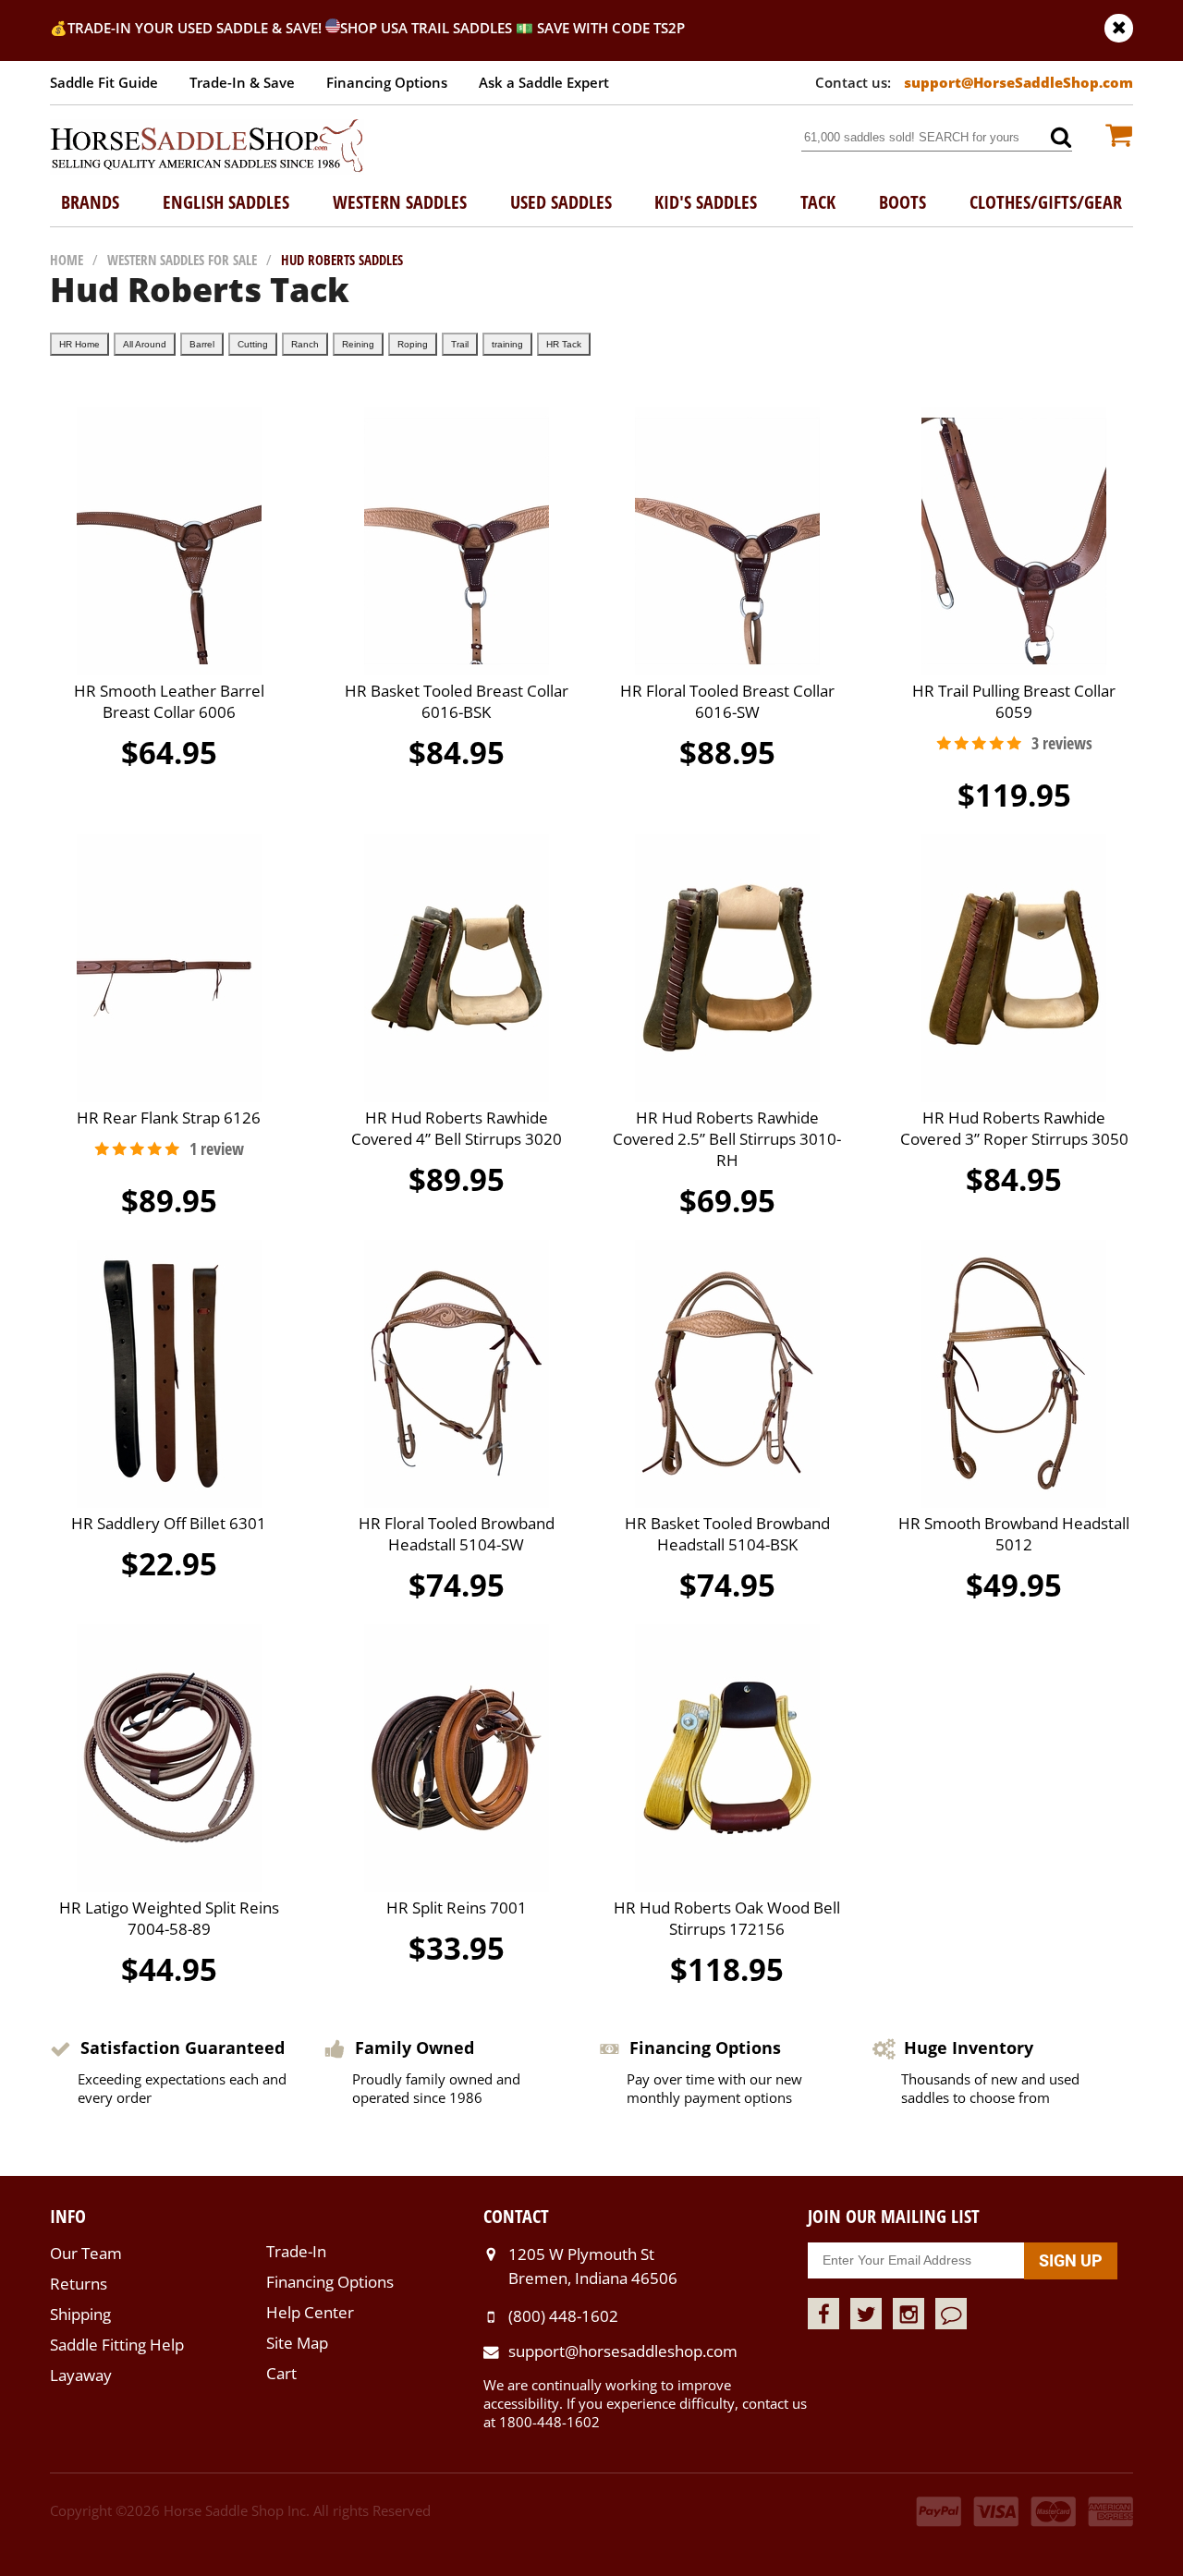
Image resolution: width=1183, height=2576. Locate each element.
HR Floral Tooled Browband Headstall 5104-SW (457, 1534)
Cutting (253, 344)
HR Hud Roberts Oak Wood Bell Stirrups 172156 (727, 1918)
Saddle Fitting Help (117, 2345)
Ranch (305, 344)
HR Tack (564, 344)
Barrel (202, 344)
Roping (413, 344)
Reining (358, 344)
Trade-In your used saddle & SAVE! (196, 28)
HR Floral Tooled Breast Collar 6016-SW (727, 701)
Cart (281, 2373)
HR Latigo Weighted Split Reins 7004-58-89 (169, 1918)
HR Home (79, 344)
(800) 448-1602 (563, 2316)
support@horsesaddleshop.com (623, 2351)
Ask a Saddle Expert (544, 82)
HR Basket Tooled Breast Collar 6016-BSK (457, 701)
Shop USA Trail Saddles (426, 28)
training (507, 344)
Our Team (86, 2253)
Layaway (81, 2375)
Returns (79, 2284)
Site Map (297, 2343)
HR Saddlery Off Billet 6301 (169, 1523)
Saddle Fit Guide (104, 82)
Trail (460, 344)
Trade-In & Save (242, 82)
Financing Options (387, 82)
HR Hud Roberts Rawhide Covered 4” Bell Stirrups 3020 (457, 1128)
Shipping (80, 2314)
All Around (145, 344)
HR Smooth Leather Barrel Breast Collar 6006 (169, 701)
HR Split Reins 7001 (457, 1908)
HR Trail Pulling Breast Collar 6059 (1014, 701)
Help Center (310, 2312)
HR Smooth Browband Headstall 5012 (1014, 1534)
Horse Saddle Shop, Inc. (207, 147)
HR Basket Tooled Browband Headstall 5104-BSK (727, 1534)
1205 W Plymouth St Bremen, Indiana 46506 (593, 2266)
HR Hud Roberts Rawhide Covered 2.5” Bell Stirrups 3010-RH (727, 1139)
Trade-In (296, 2251)
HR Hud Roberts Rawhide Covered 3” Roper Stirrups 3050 (1014, 1128)
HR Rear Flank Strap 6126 (169, 1118)
